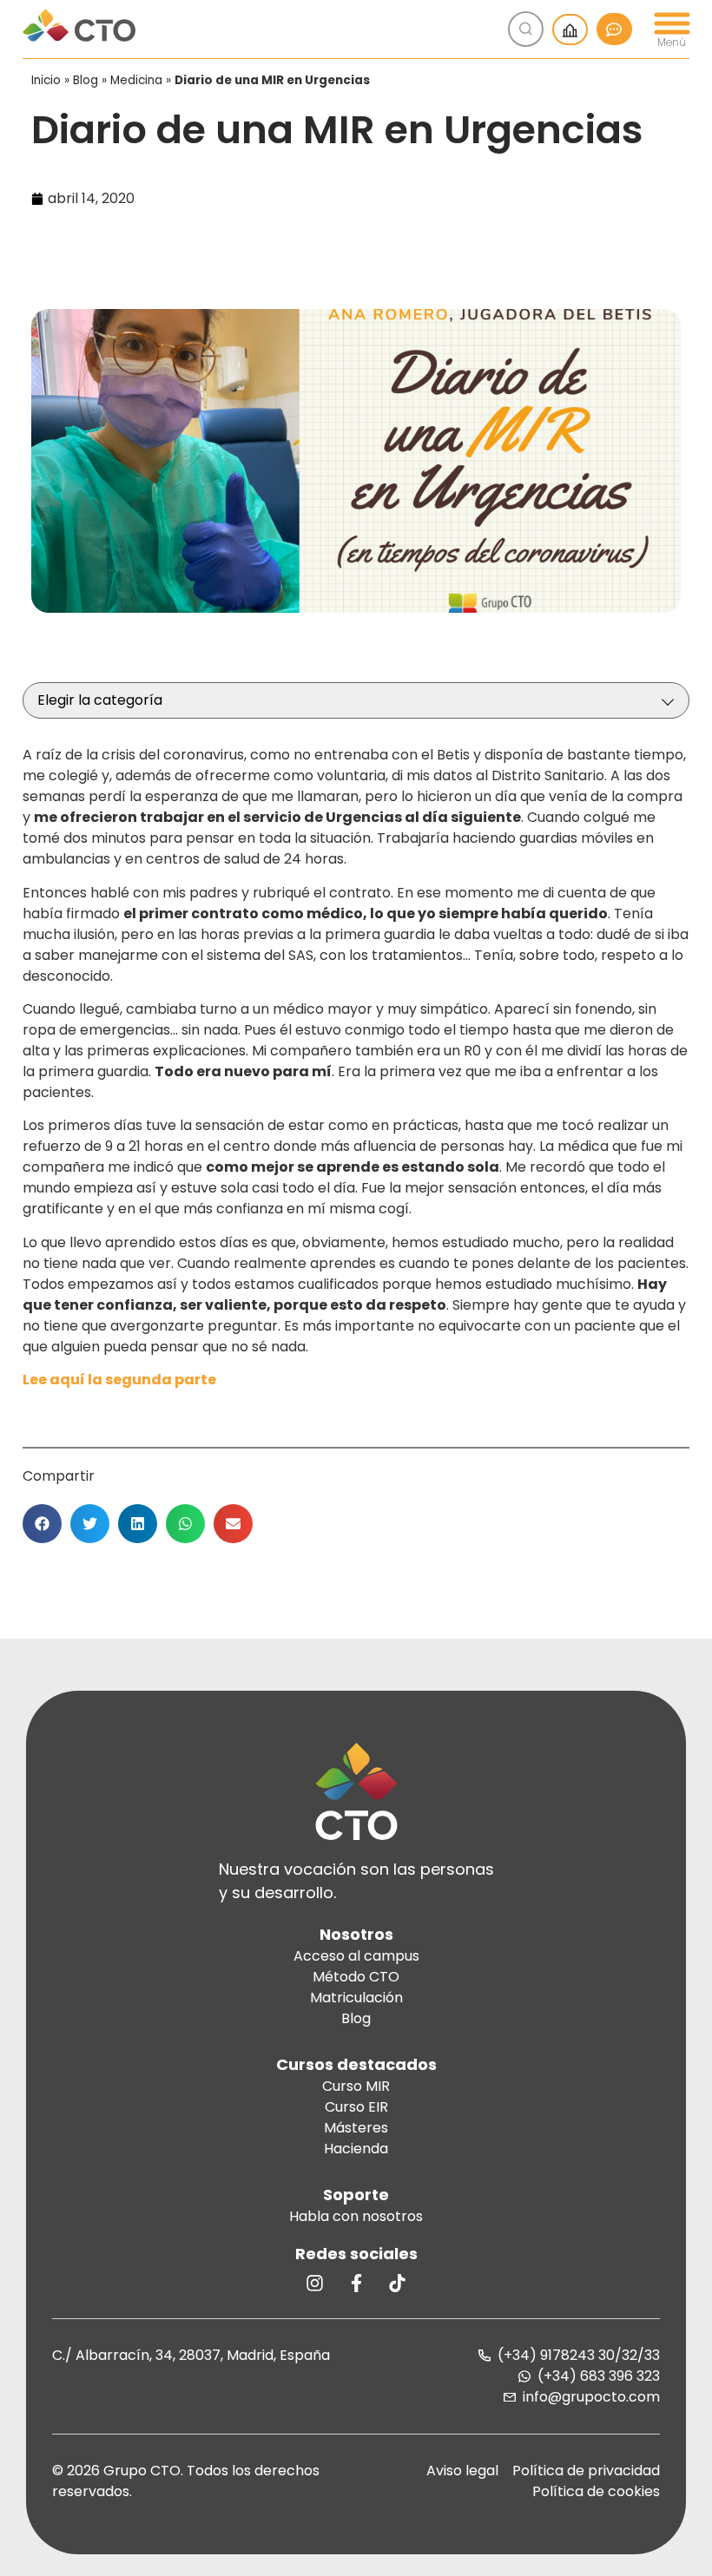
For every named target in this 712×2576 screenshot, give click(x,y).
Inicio (46, 80)
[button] (42, 1524)
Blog (86, 80)
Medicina (136, 80)
